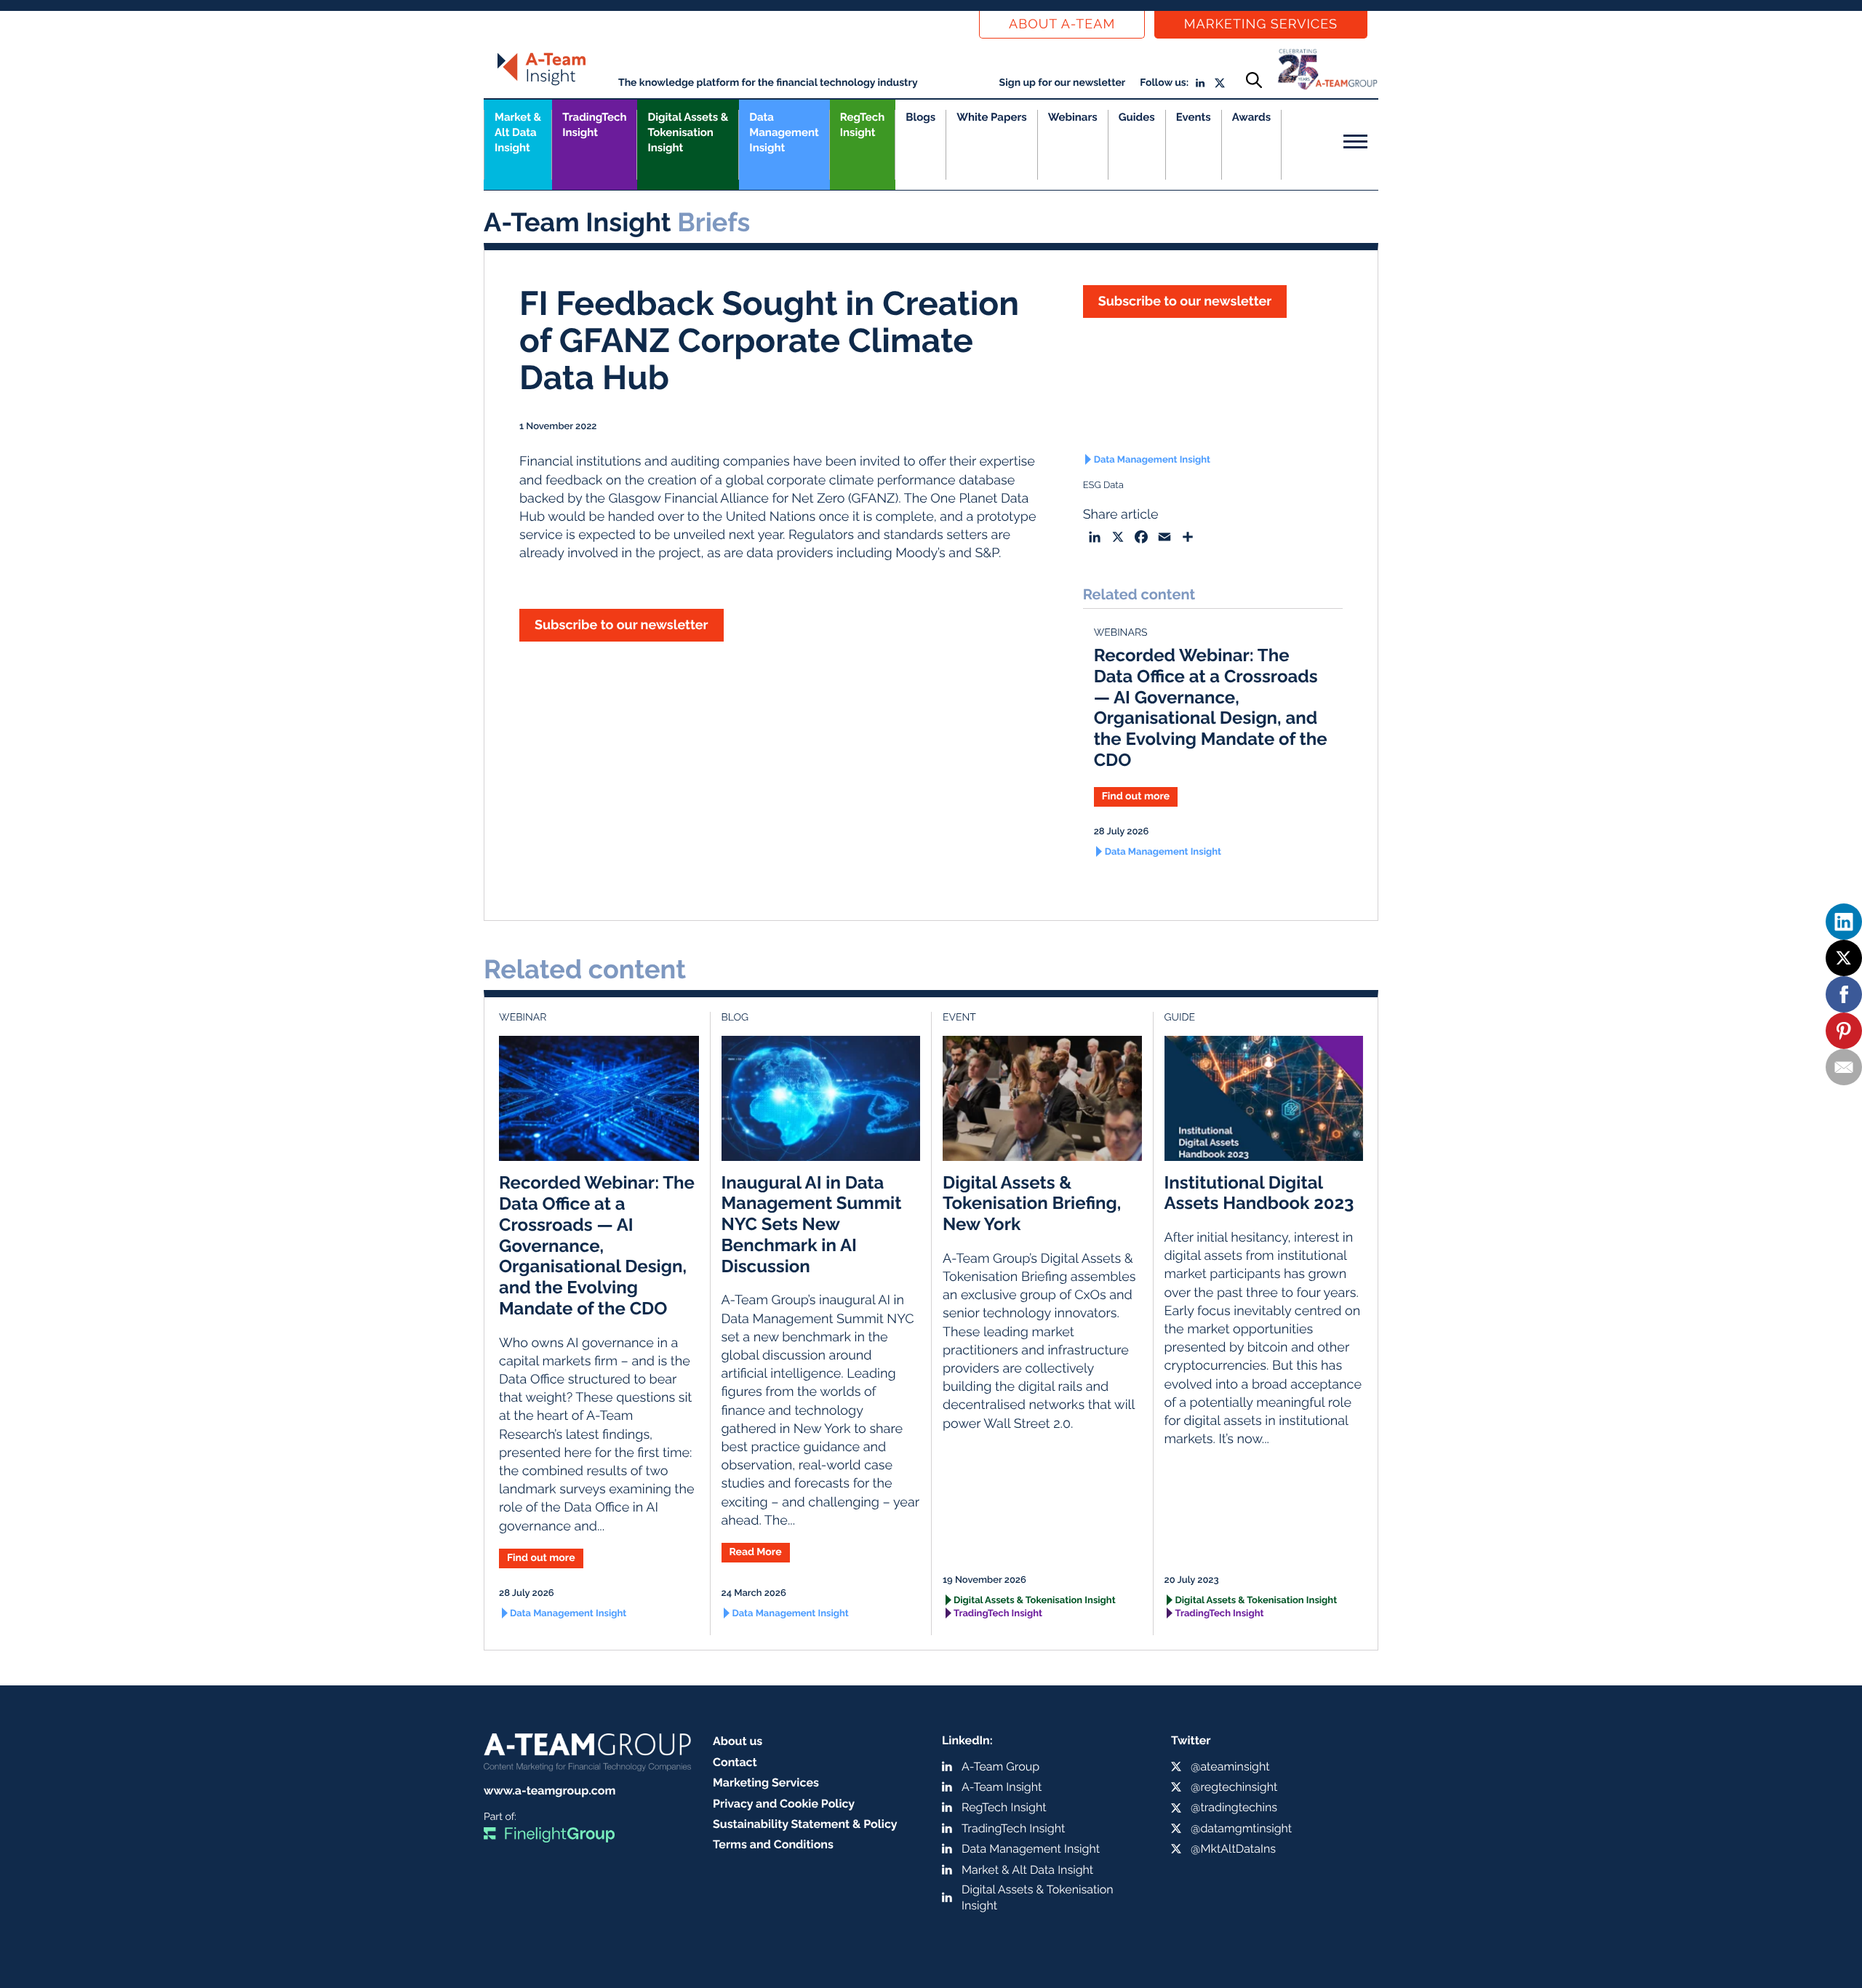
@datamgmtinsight (1241, 1828)
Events (1194, 117)
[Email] (1844, 1067)
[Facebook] (1844, 994)
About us (738, 1741)
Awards (1251, 117)
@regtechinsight (1234, 1787)
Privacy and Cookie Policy (784, 1804)
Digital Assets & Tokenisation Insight (688, 132)
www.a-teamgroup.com (550, 1791)
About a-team (1062, 24)
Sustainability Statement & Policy (805, 1824)
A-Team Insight (1002, 1787)
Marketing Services (1261, 24)
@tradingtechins (1234, 1807)
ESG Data (1103, 486)
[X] (1844, 958)
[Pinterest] (1844, 1031)
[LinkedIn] (1844, 922)
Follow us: (1164, 83)
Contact (735, 1762)
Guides (1137, 117)
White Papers (992, 117)
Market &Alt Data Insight (518, 132)
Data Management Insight (784, 132)
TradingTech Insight (594, 125)
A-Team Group (1000, 1767)
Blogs (920, 117)
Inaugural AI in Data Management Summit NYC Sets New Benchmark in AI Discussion (812, 1224)
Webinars (1073, 117)
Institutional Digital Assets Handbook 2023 (1259, 1193)
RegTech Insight (862, 125)
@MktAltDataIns (1233, 1849)
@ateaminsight (1230, 1767)
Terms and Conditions (773, 1844)
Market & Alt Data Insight (1027, 1870)
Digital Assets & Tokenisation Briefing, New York (1032, 1203)
